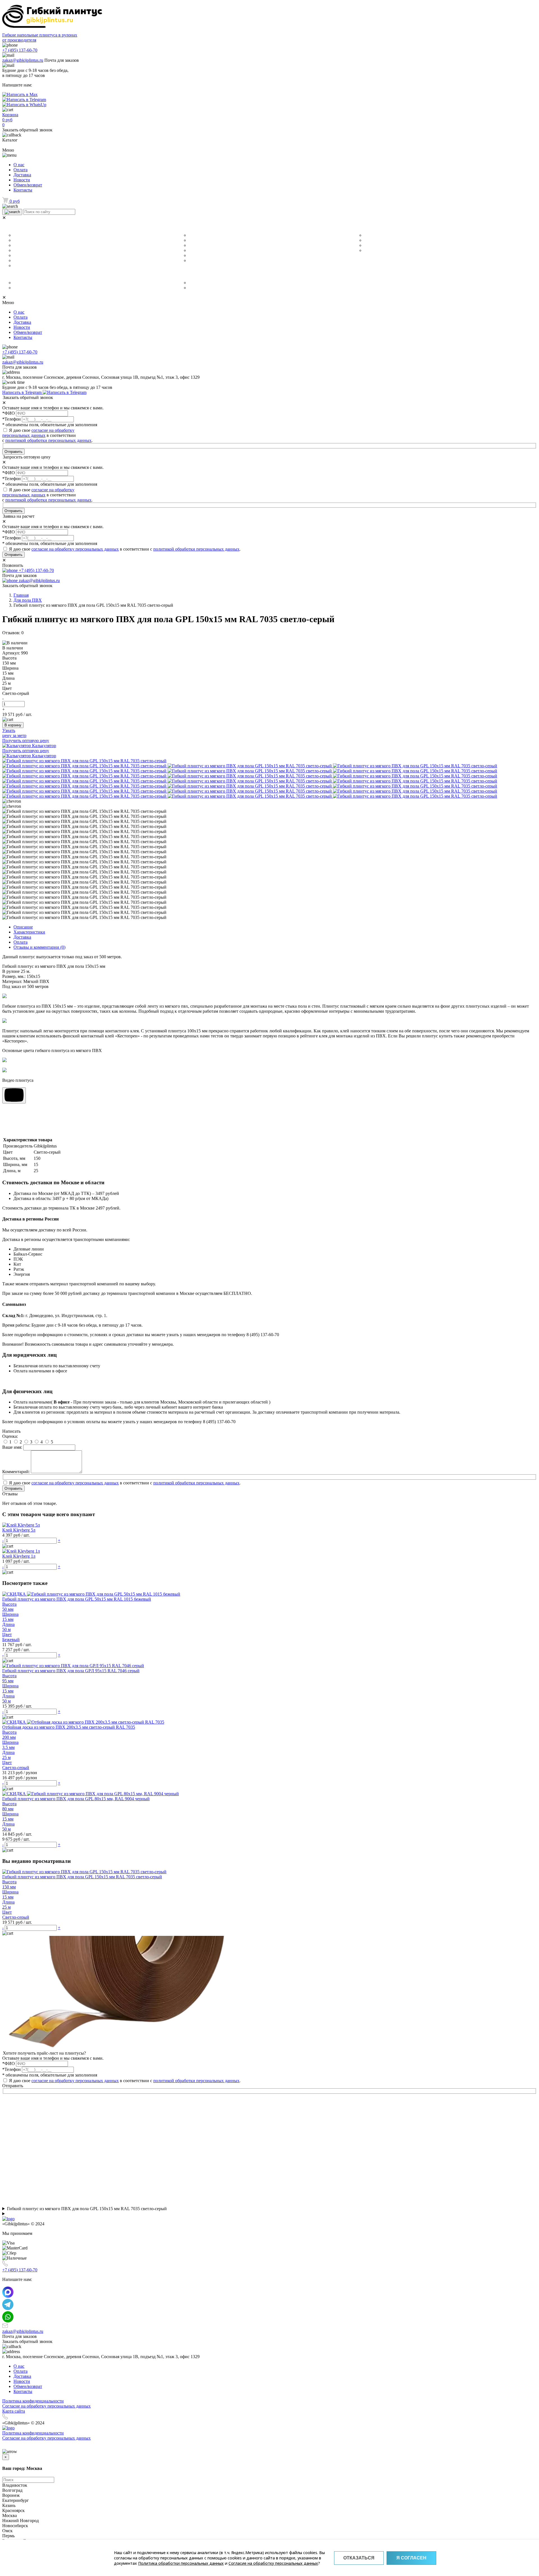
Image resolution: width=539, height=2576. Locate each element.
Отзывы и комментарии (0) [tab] (39, 947)
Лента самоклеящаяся (33, 245)
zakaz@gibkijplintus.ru (23, 60)
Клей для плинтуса (30, 266)
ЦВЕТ (184, 227)
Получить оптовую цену (26, 741)
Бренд (10, 275)
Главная (21, 595)
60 (366, 235)
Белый (194, 235)
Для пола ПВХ (28, 600)
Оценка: (10, 1436)
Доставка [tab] (22, 937)
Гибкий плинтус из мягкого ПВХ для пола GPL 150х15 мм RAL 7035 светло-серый (87, 2209)
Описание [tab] (23, 927)
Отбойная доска (203, 283)
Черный (196, 255)
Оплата (20, 170)
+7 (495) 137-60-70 (20, 50)
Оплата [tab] (20, 942)
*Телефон (12, 419)
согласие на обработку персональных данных (38, 433)
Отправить (13, 452)
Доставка (22, 175)
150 (367, 250)
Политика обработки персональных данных (181, 2563)
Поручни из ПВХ (203, 288)
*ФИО (9, 413)
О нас (19, 165)
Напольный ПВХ (28, 240)
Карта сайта (14, 2411)
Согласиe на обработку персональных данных (46, 2406)
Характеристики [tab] (29, 932)
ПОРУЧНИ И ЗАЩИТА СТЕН (209, 275)
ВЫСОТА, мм (368, 227)
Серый (195, 250)
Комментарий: (16, 1472)
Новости (22, 180)
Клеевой (21, 255)
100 (367, 245)
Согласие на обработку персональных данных (273, 2563)
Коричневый (200, 245)
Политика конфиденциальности (33, 2401)
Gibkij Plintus (25, 283)
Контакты (23, 190)
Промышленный (28, 261)
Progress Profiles (28, 288)
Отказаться (359, 2558)
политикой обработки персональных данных (48, 440)
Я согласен (411, 2558)
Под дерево (200, 261)
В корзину (13, 725)
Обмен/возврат (28, 185)
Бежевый (197, 240)
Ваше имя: (12, 1447)
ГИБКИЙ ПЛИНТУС (24, 227)
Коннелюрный (26, 235)
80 (366, 240)
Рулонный (22, 250)
